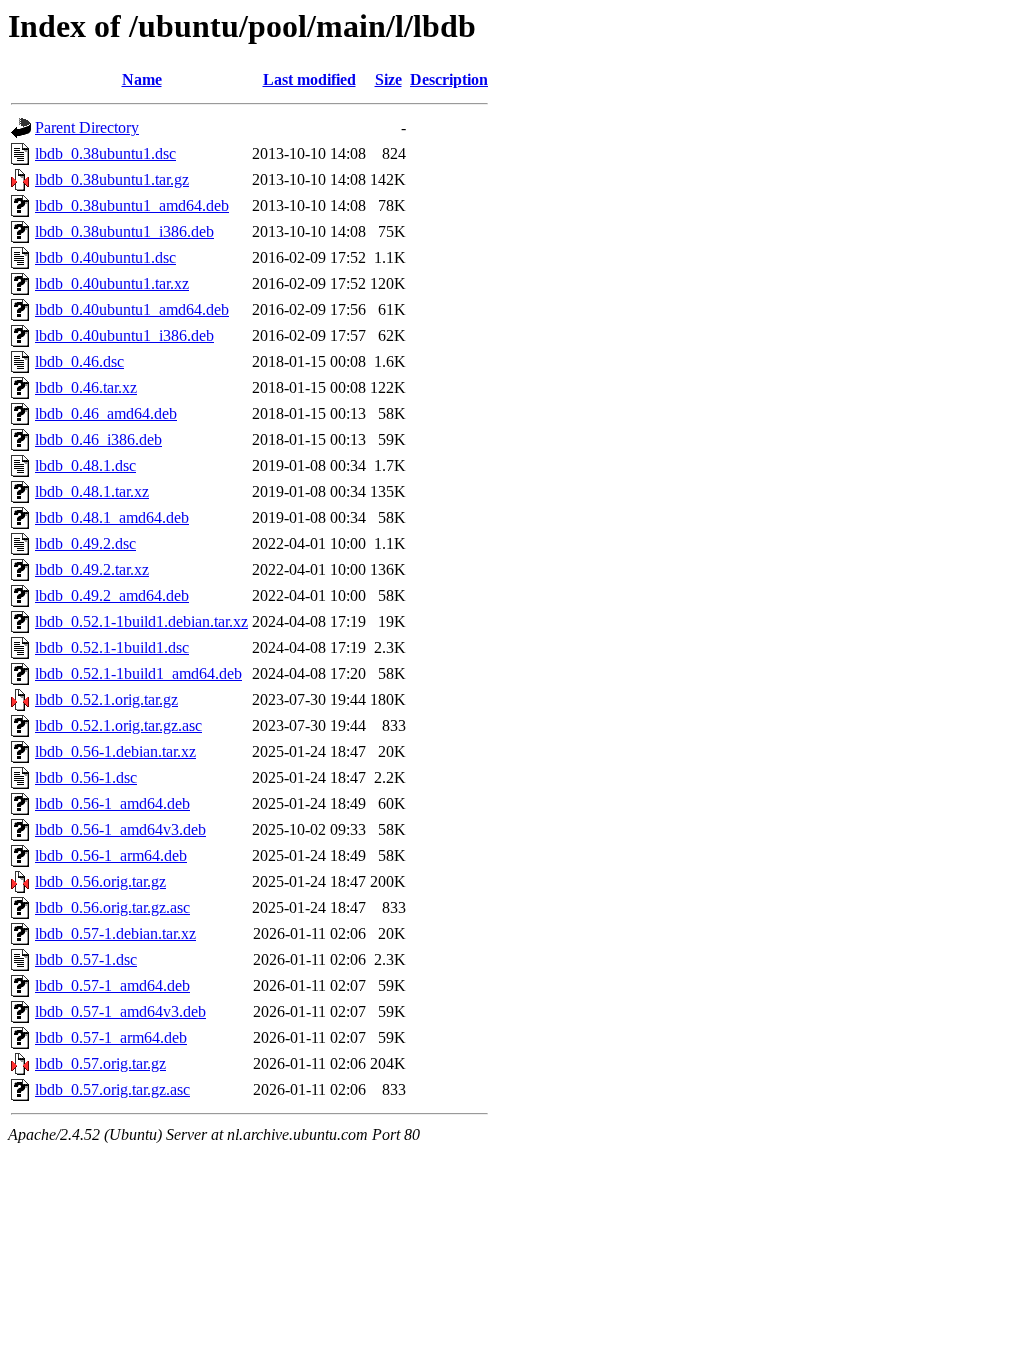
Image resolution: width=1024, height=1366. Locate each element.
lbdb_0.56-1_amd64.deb (112, 803)
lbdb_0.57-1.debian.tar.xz (115, 933)
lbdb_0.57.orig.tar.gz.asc (112, 1089)
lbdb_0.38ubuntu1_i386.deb (124, 231)
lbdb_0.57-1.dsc (86, 959)
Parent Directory (87, 127)
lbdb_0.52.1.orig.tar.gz (106, 699)
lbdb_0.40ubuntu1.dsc (105, 257)
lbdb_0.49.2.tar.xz (92, 569)
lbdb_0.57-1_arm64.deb (111, 1037)
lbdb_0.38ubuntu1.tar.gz (112, 179)
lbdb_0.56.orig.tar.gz (100, 881)
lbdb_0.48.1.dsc (85, 465)
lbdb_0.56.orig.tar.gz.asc (112, 907)
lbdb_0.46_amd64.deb (106, 413)
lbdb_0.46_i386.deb (98, 439)
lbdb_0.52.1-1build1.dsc (112, 647)
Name (142, 79)
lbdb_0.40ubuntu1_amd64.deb (132, 309)
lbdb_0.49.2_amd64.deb (112, 595)
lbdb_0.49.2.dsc (85, 543)
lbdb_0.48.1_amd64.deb (112, 517)
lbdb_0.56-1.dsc (86, 777)
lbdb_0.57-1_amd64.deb (112, 985)
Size (388, 79)
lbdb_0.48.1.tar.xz (92, 491)
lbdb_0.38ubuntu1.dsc (105, 153)
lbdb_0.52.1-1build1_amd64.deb (138, 673)
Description (449, 79)
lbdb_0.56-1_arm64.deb (111, 855)
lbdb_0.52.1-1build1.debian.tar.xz (141, 621)
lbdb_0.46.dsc (79, 361)
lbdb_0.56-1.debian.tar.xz (115, 751)
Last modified (309, 79)
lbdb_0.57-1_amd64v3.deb (120, 1011)
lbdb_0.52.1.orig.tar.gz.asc (118, 725)
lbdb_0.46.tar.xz (86, 387)
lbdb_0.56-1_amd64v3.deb (120, 829)
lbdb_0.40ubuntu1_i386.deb (124, 335)
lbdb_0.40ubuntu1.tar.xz (112, 283)
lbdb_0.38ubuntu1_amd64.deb (132, 205)
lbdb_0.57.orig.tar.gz (100, 1063)
